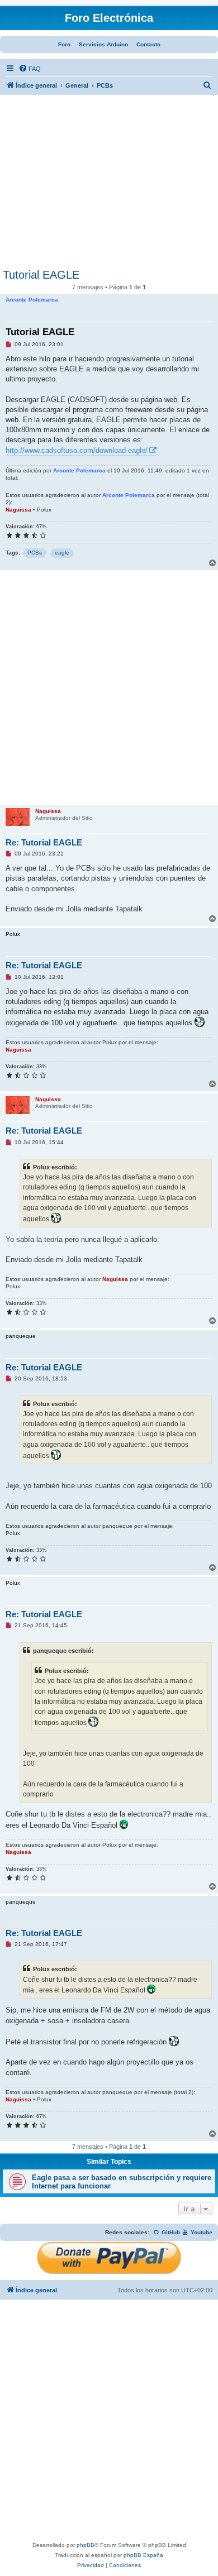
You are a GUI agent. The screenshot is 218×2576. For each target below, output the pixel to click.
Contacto (148, 44)
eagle (62, 553)
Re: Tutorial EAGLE (44, 842)
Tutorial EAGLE (41, 275)
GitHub (170, 2232)
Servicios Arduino (103, 44)
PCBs (35, 553)
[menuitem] (30, 69)
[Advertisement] (109, 185)
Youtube (201, 2232)
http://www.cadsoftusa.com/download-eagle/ (77, 450)
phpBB (86, 2545)
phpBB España (143, 2555)
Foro (64, 44)
